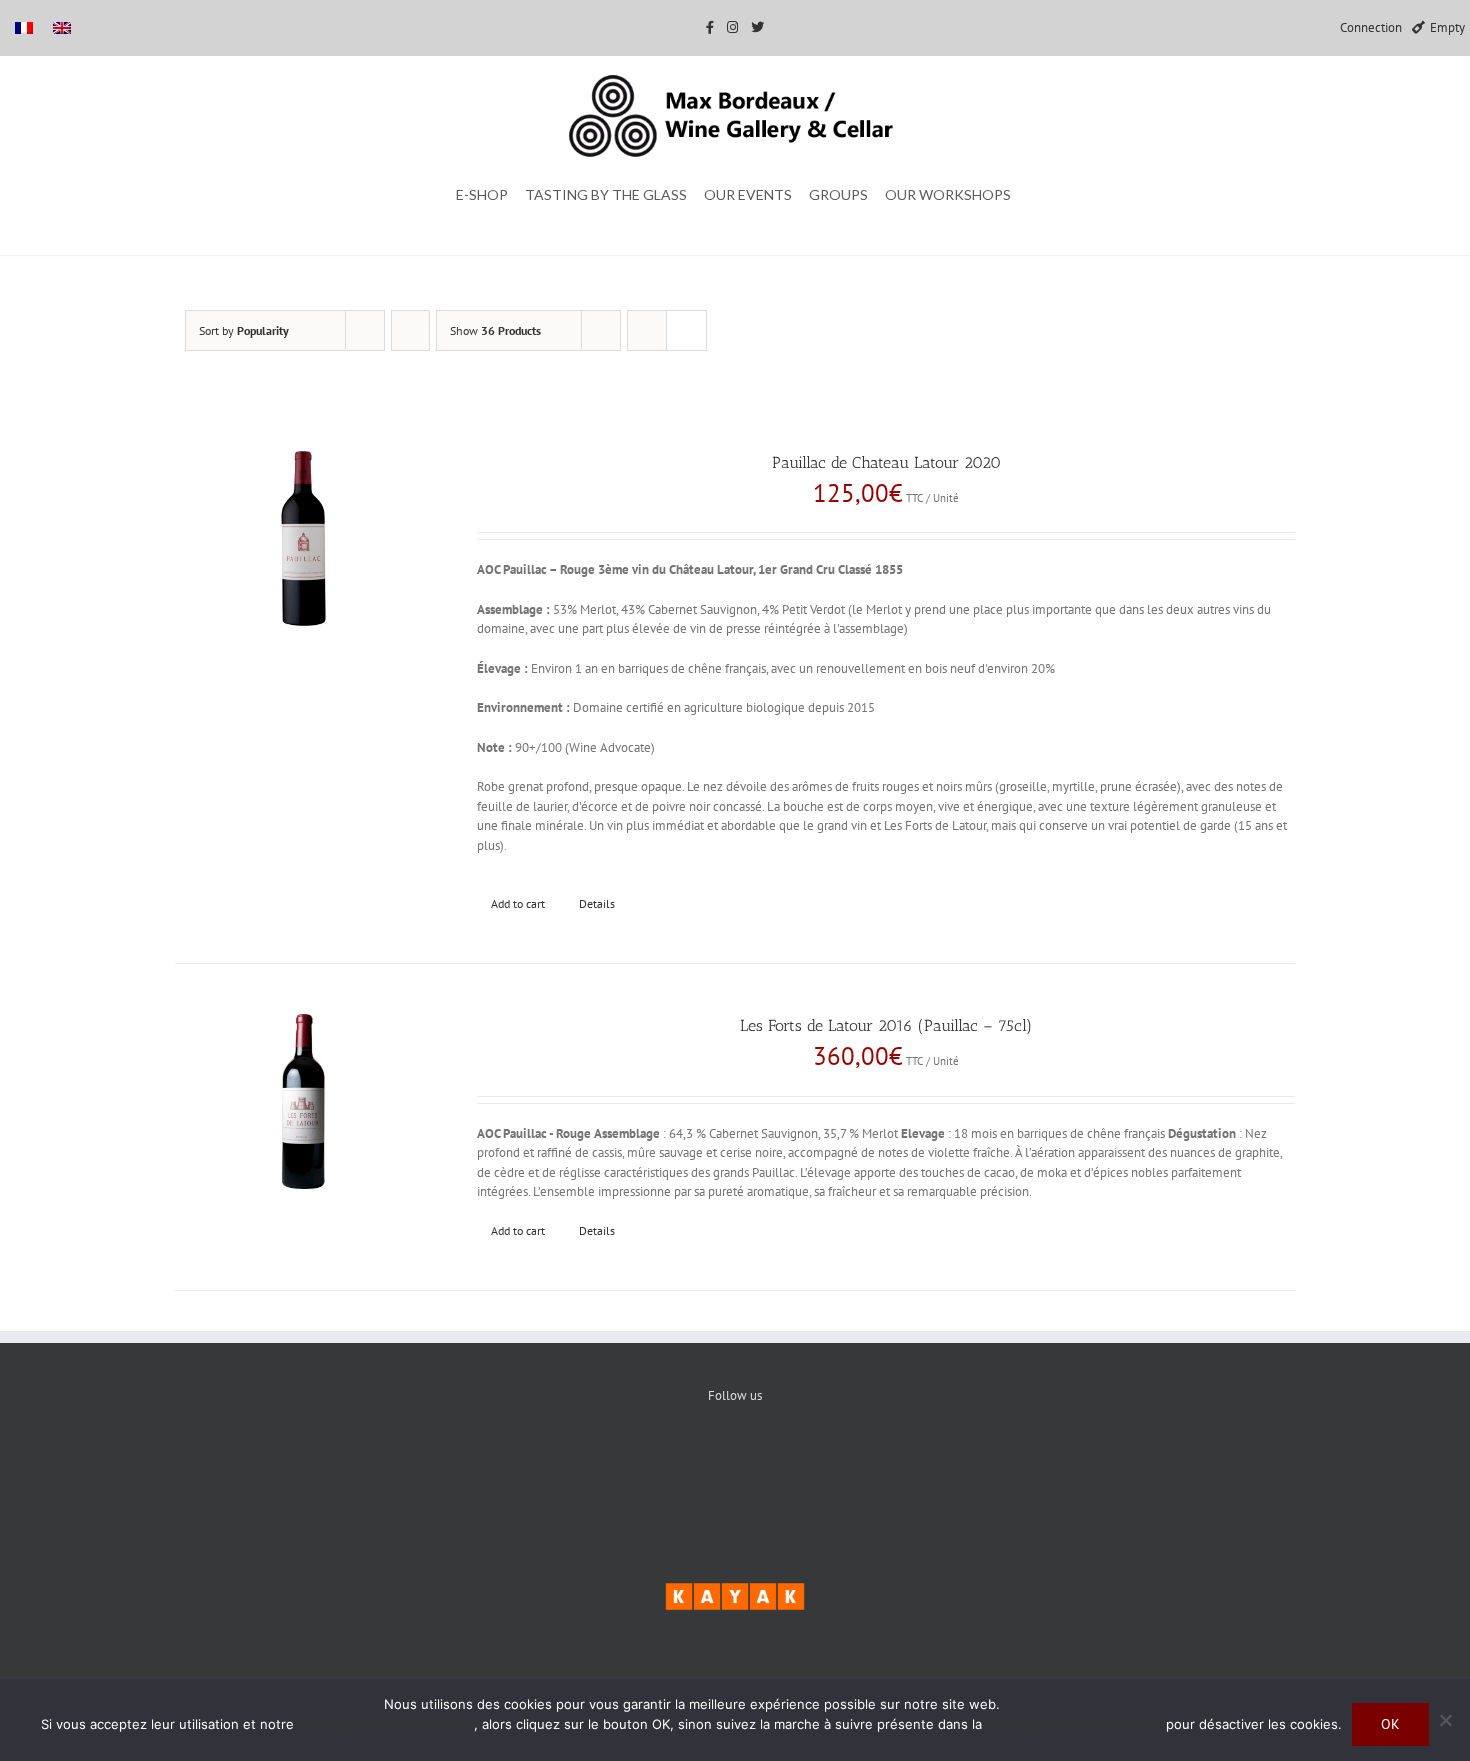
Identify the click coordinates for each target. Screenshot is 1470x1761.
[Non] (1445, 1720)
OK (1390, 1724)
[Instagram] (796, 1463)
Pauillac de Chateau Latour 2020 (886, 462)
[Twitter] (735, 1463)
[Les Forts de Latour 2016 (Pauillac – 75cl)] (304, 1101)
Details (597, 903)
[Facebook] (674, 1463)
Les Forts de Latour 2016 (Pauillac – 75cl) (886, 1025)
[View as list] (686, 330)
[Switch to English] (62, 27)
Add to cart (518, 903)
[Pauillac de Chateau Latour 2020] (304, 538)
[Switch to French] (24, 27)
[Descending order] (410, 330)
